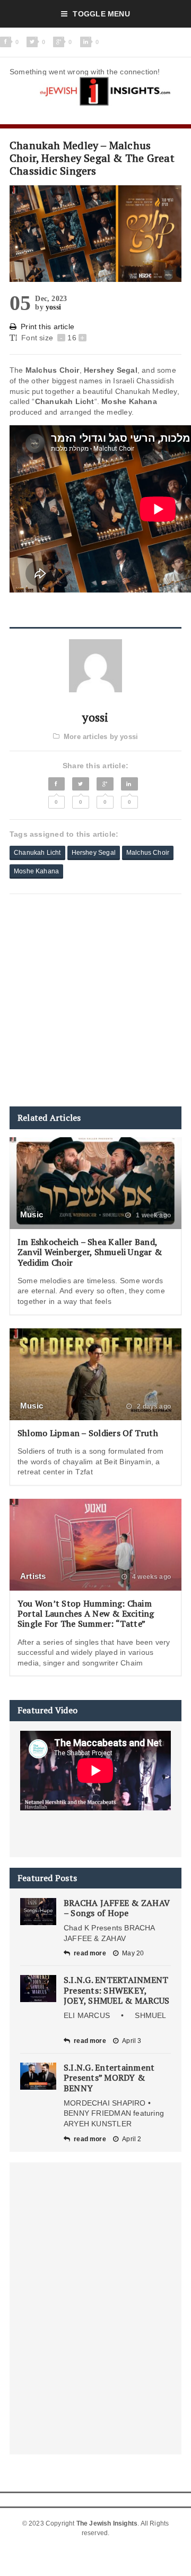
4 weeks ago (151, 1577)
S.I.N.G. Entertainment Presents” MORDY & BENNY (109, 2077)
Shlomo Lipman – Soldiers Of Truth (88, 1433)
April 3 (132, 2041)
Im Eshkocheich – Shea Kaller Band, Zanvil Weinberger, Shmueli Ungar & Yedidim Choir (90, 1252)
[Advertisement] (95, 1000)
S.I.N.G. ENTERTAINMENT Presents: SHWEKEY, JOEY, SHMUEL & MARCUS (116, 1990)
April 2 (132, 2139)
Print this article (47, 327)
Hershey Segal (94, 853)
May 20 (133, 1953)
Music (32, 1214)
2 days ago (153, 1406)
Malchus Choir (148, 853)
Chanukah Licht (37, 853)
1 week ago (153, 1215)
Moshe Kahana (36, 871)
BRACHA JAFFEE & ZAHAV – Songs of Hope (117, 1908)
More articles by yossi (101, 737)
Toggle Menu (101, 14)
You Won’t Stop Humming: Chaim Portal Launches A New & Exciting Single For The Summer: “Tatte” (86, 1613)
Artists (33, 1576)
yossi (53, 307)
